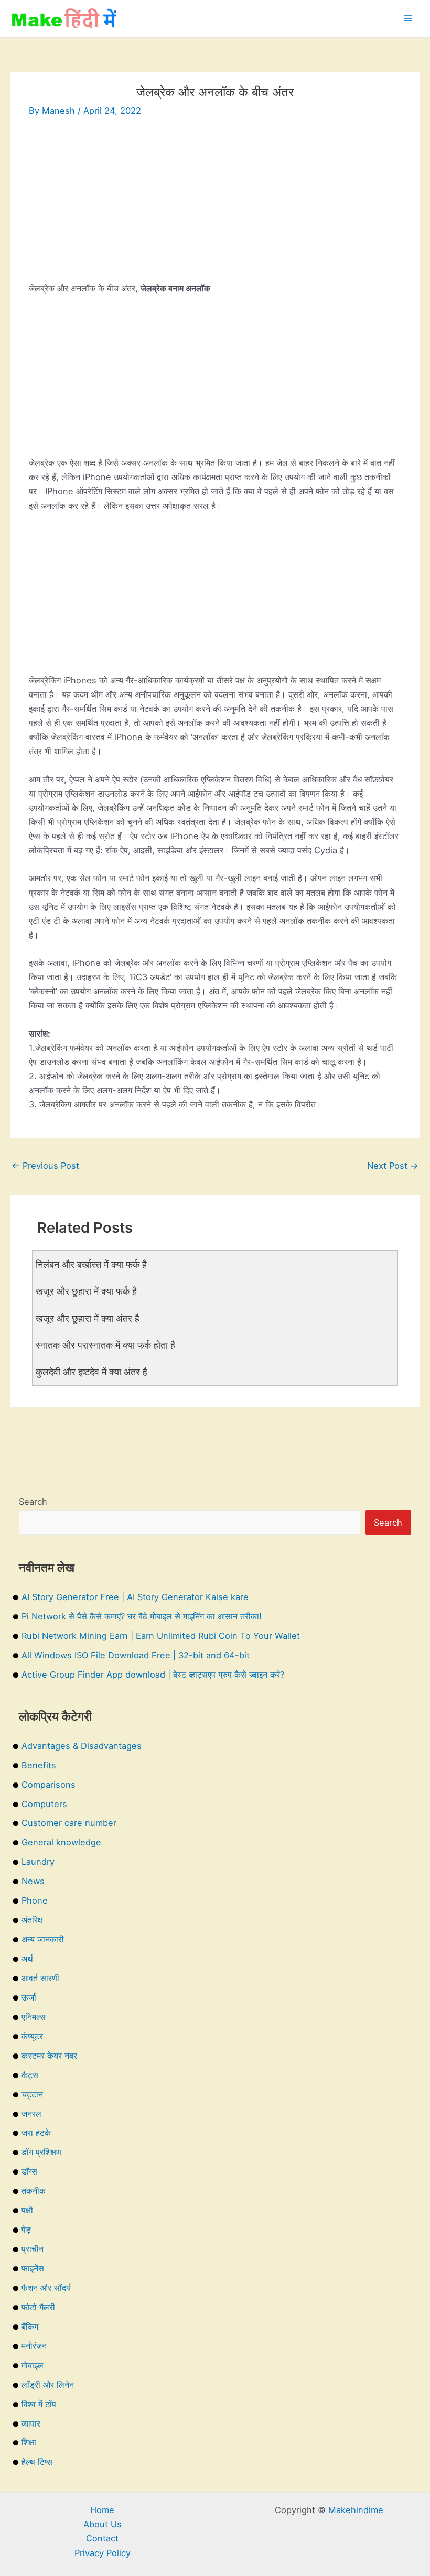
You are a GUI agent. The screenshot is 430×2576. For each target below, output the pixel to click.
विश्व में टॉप (39, 2404)
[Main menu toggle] (408, 19)
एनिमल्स (34, 2017)
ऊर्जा (29, 1997)
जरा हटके (36, 2133)
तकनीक (34, 2191)
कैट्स (30, 2075)
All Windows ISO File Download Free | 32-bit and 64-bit (136, 1655)
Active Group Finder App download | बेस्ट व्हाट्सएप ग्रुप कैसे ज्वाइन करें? (153, 1675)
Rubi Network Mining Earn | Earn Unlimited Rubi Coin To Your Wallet (161, 1636)
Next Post (393, 1166)
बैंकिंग (30, 2327)
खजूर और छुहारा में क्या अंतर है (88, 1318)
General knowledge (61, 1842)
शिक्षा (29, 2442)
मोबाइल (33, 2365)
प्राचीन (33, 2249)
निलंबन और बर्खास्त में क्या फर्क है (91, 1264)
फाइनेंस (33, 2268)
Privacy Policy (103, 2553)
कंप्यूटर (32, 2036)
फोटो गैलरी (38, 2307)
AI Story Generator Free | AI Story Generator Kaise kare (135, 1597)
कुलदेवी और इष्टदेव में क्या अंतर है (92, 1372)
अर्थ (27, 1959)
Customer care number (69, 1823)
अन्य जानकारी (43, 1939)
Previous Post (45, 1166)
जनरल (31, 2114)
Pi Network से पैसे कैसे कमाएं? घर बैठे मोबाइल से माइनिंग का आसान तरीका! (142, 1616)
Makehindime (356, 2510)
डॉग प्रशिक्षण (41, 2152)
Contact (102, 2538)
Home (102, 2510)
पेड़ (26, 2230)
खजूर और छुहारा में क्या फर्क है (86, 1291)
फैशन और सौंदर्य (46, 2288)
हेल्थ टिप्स (37, 2462)
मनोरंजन (34, 2346)
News (33, 1881)
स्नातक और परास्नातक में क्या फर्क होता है (105, 1345)
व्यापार (31, 2423)
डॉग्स (29, 2171)
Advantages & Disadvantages (82, 1746)
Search (33, 1502)
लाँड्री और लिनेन (48, 2385)
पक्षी (27, 2210)
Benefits (39, 1765)
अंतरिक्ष (32, 1920)
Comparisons (49, 1785)
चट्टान (32, 2094)
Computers (44, 1804)
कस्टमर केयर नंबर (49, 2056)
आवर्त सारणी (40, 1978)
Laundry (38, 1862)
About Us (103, 2524)
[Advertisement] (215, 208)
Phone (35, 1900)
